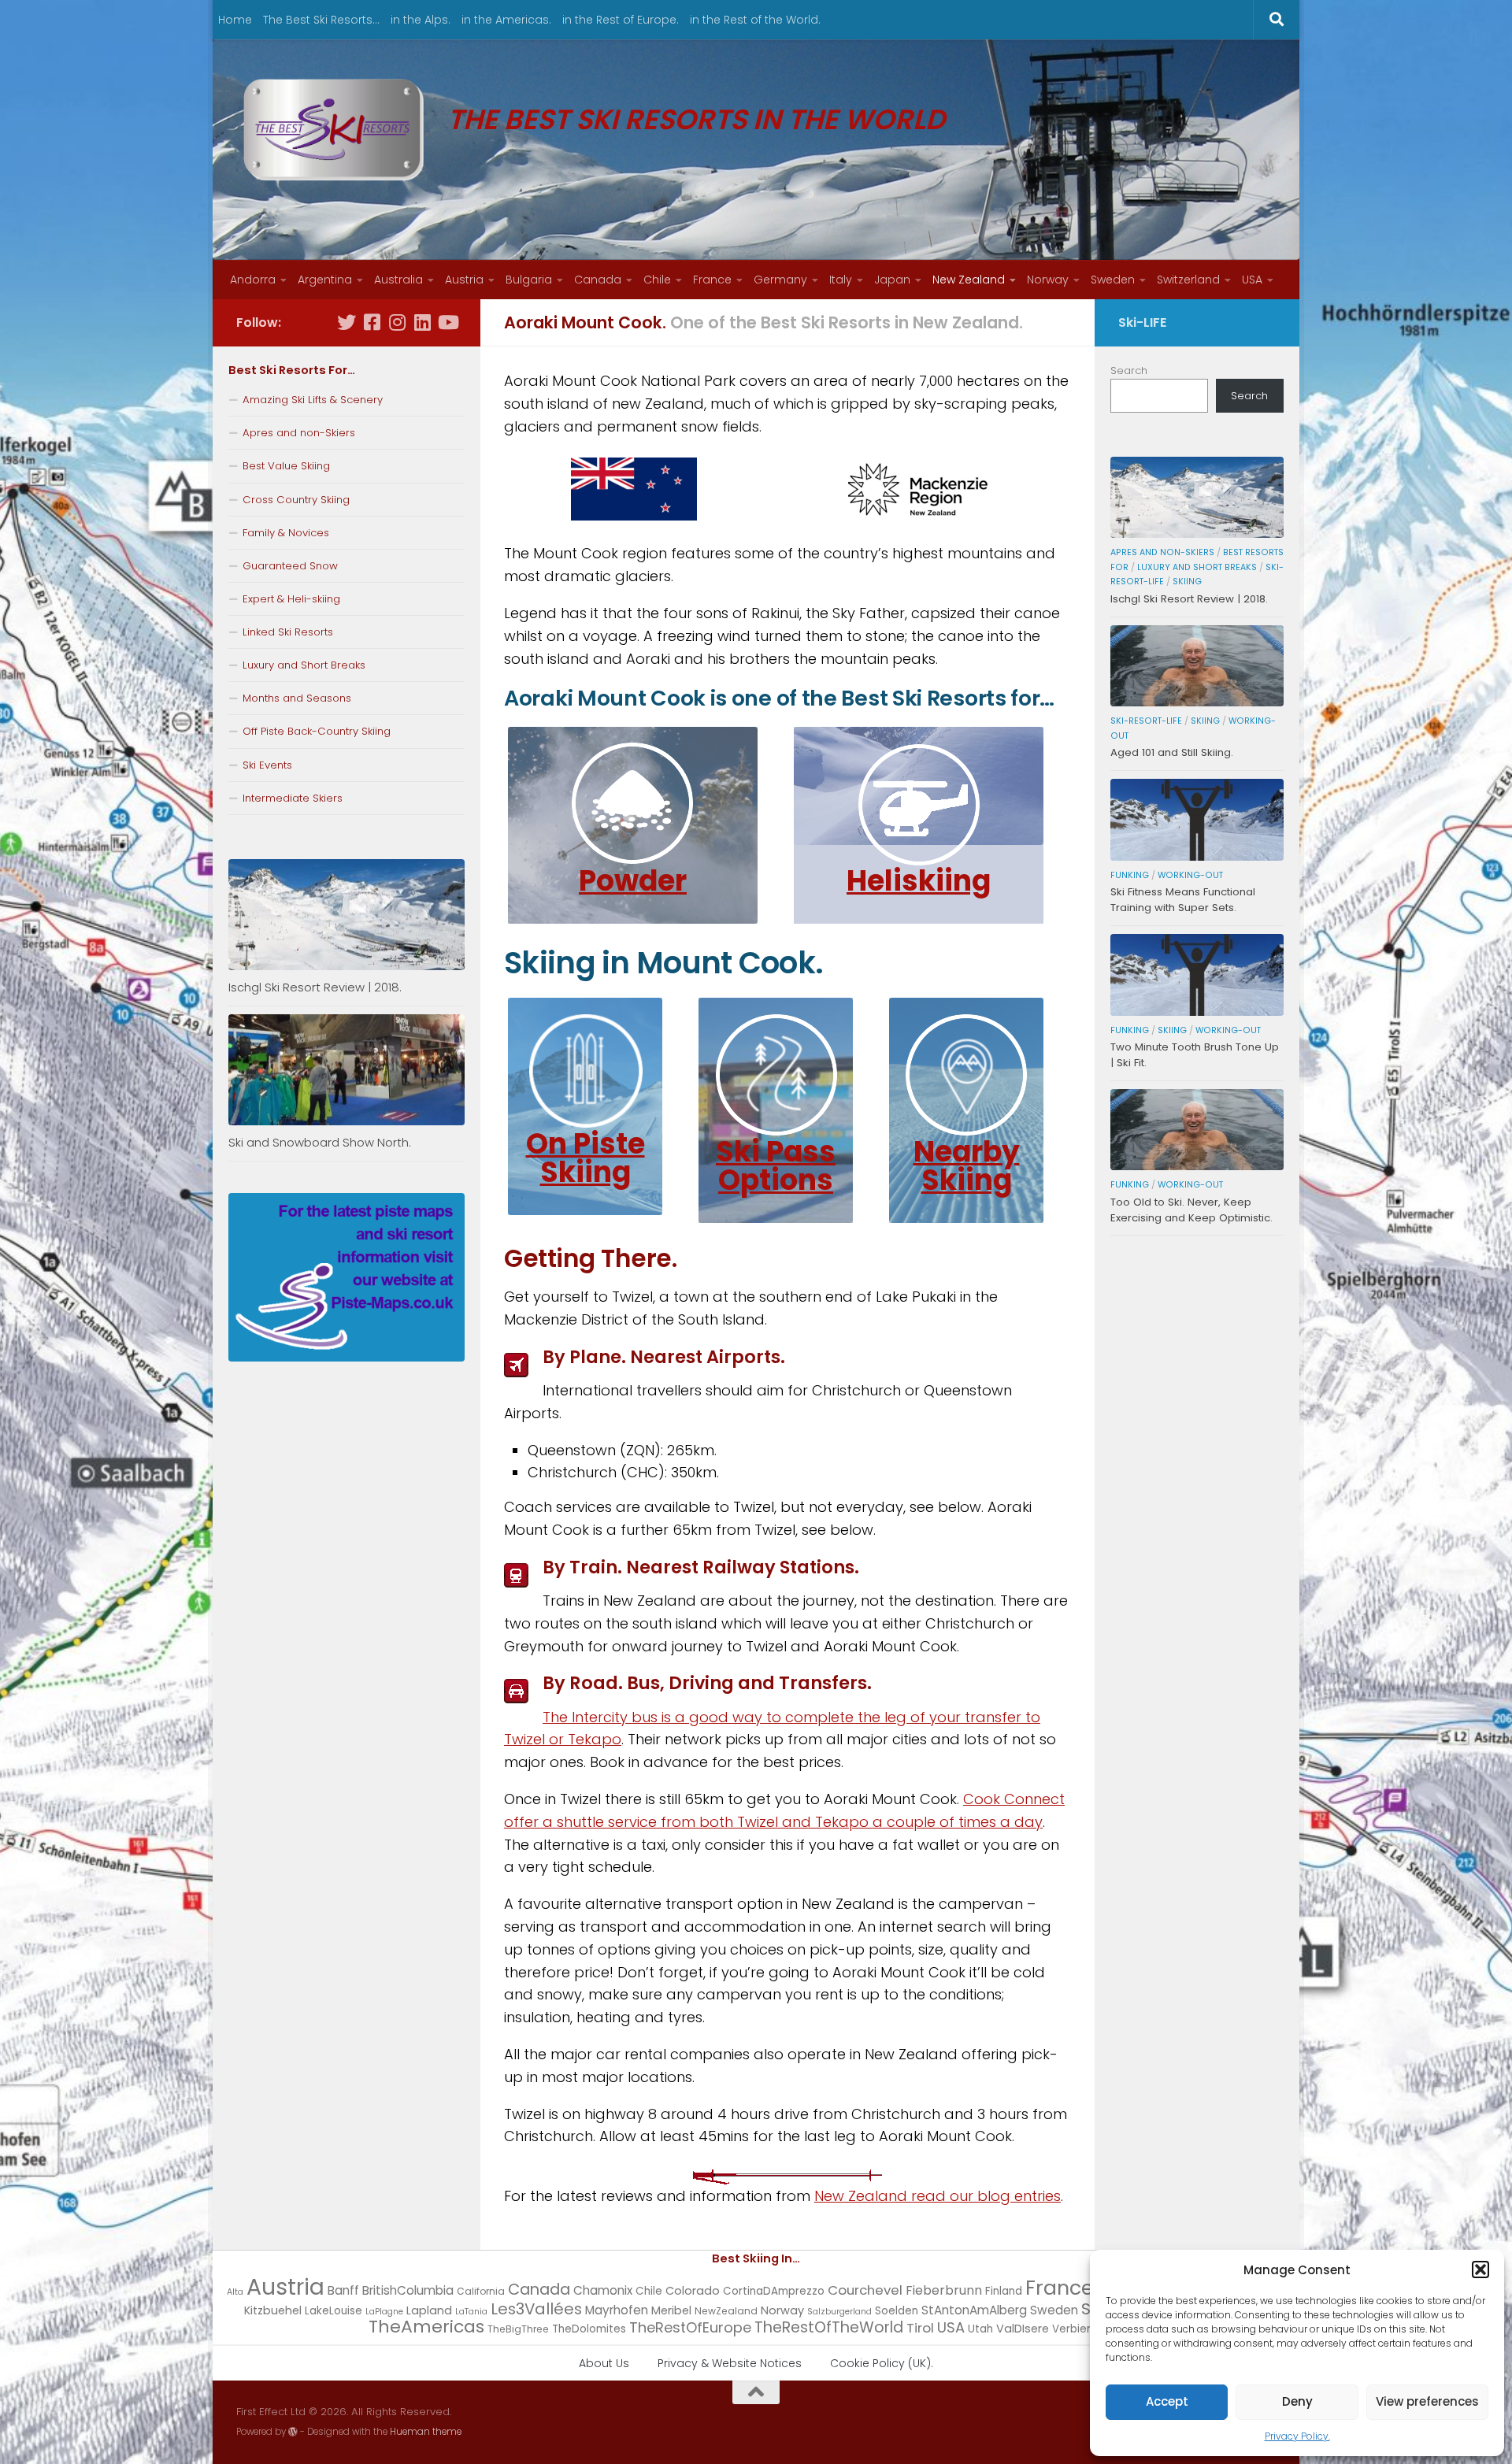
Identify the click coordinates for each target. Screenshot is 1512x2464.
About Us (604, 2363)
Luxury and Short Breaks (304, 665)
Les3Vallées (536, 2309)
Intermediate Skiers (293, 798)
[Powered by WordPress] (293, 2432)
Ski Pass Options (776, 1166)
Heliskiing (919, 881)
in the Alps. (421, 20)
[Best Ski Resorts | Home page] (334, 130)
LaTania (471, 2312)
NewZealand (726, 2311)
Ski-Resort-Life (1146, 721)
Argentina (325, 280)
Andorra (253, 280)
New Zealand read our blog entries (938, 2196)
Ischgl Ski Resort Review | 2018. (315, 987)
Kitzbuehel (273, 2310)
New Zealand (969, 280)
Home (235, 20)
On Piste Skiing (586, 1158)
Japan (892, 280)
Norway (1048, 280)
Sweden (1113, 280)
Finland (1004, 2291)
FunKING (1130, 875)
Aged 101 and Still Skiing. (1172, 752)
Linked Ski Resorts (288, 632)
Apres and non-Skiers (299, 433)
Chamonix (603, 2290)
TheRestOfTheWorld (829, 2327)
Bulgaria (529, 280)
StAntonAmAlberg (974, 2310)
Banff (343, 2290)
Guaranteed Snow (290, 566)
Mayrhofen (617, 2310)
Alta (235, 2292)
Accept (1167, 2401)
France (712, 280)
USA (1252, 280)
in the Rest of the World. (755, 20)
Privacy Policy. (1297, 2436)
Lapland (429, 2310)
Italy (841, 280)
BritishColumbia (408, 2290)
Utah (980, 2329)
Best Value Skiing (286, 466)
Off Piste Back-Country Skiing (317, 731)
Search (1129, 371)
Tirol (920, 2328)
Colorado (693, 2291)
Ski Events (267, 765)
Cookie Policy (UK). (882, 2363)
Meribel (671, 2310)
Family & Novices (286, 533)
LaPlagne (384, 2312)
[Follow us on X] (346, 322)
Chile (657, 280)
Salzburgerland (839, 2312)
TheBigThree (518, 2329)
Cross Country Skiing (296, 500)
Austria (464, 280)
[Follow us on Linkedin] (422, 322)
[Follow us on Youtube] (447, 322)
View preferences (1427, 2401)
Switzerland (1188, 280)
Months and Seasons (297, 698)
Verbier (1071, 2329)
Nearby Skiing (967, 1166)
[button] (1480, 2269)
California (481, 2291)
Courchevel (865, 2290)
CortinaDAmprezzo (774, 2291)
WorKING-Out (1190, 875)
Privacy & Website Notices (730, 2363)
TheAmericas (426, 2327)
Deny (1297, 2401)
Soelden (897, 2311)
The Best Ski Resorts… (321, 20)
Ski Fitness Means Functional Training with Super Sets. (1183, 900)
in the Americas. (506, 20)
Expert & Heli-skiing (291, 599)
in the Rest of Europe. (621, 20)
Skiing (1187, 582)
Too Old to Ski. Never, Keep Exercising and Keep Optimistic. (1191, 1210)
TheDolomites (589, 2329)
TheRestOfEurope (690, 2327)
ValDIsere (1023, 2329)
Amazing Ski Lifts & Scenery (313, 400)
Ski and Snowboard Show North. (320, 1142)
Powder (633, 881)
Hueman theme (426, 2432)
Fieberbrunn (944, 2290)
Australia (398, 280)
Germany (780, 280)
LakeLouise (334, 2311)
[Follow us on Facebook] (372, 322)
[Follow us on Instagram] (397, 322)
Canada (598, 280)
